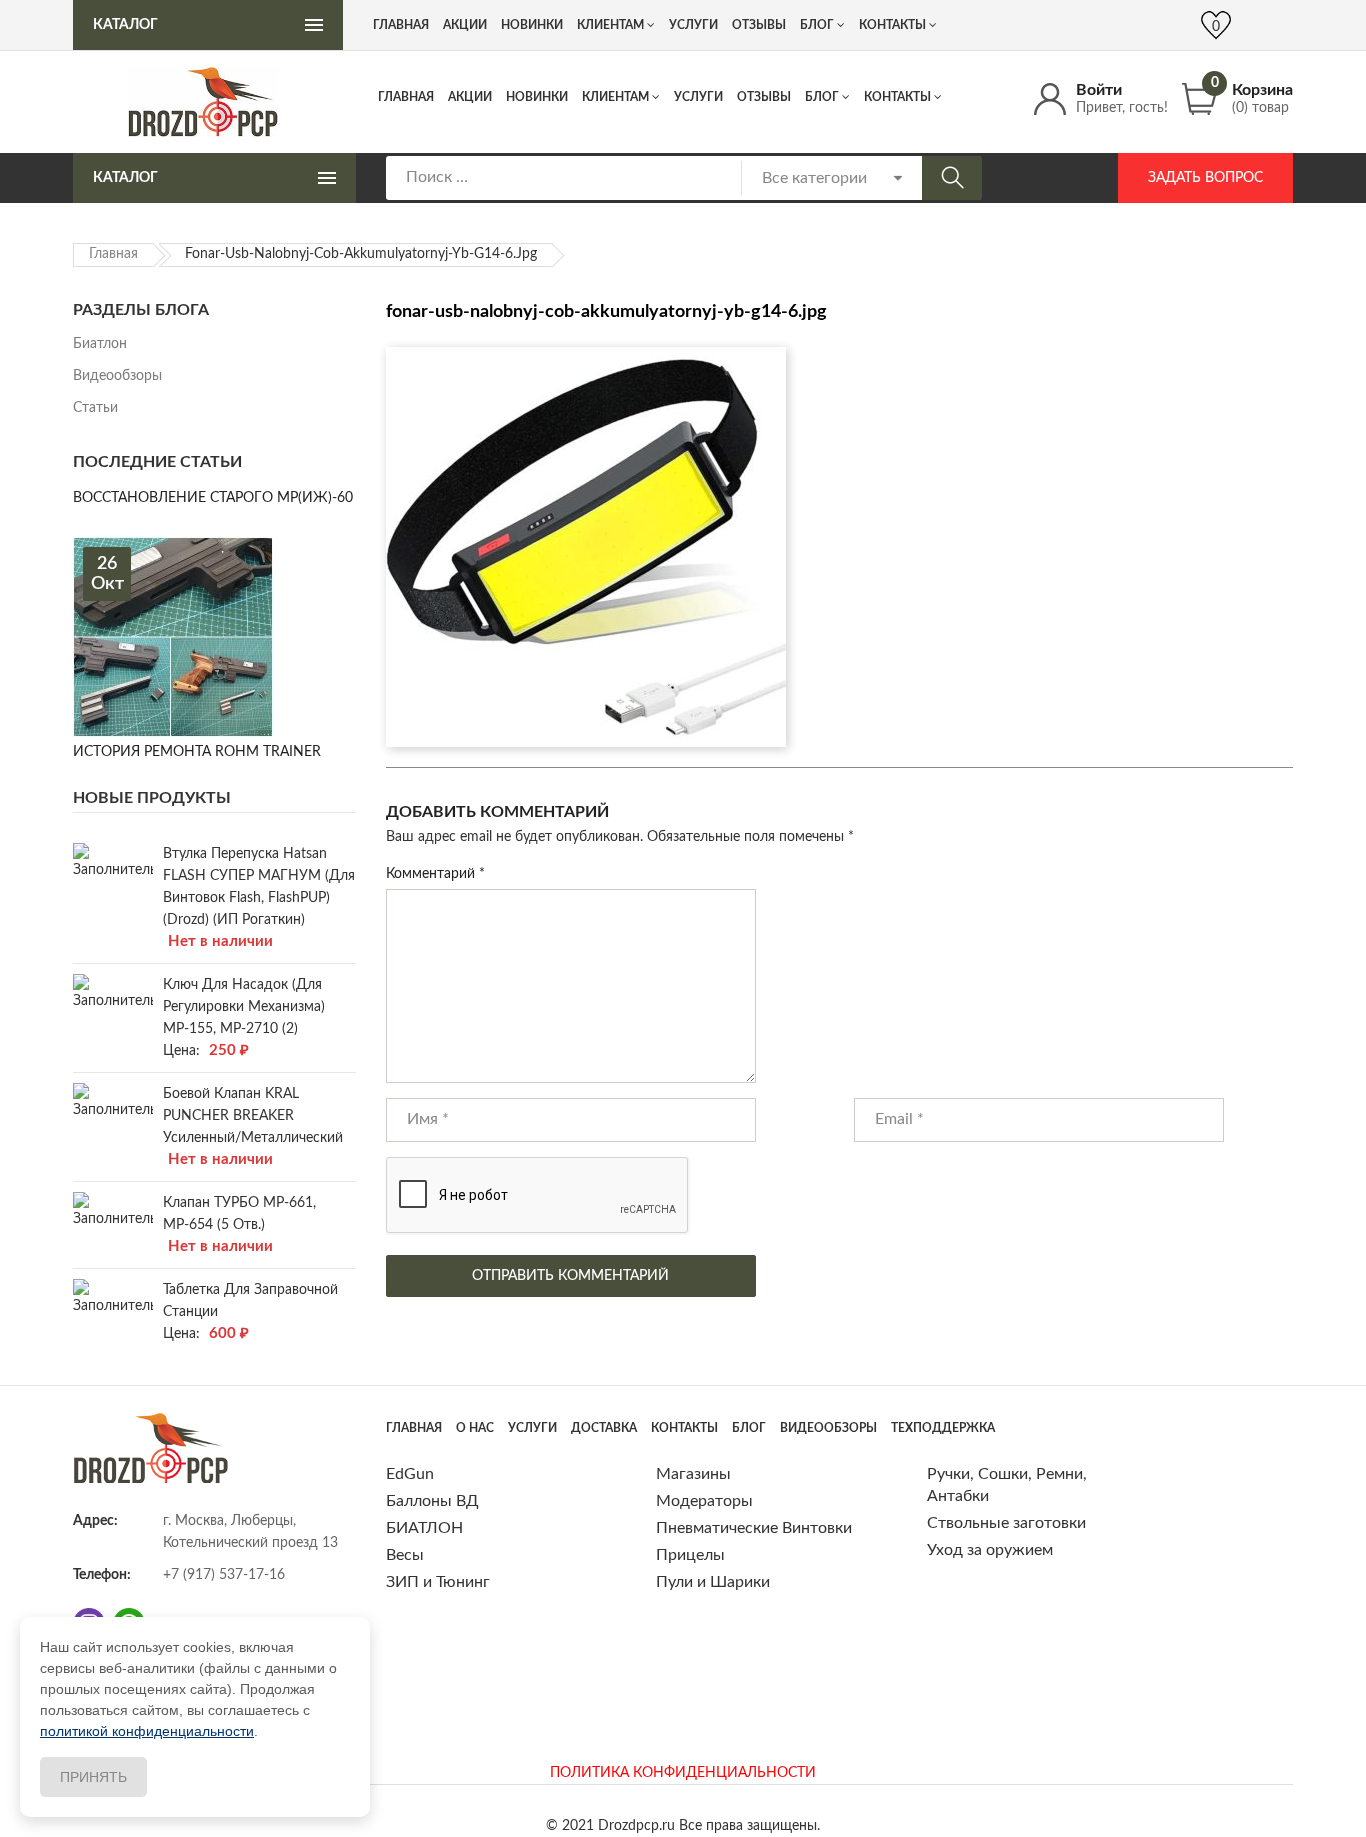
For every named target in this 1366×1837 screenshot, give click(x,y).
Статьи (95, 408)
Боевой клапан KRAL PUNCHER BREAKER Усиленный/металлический (253, 1116)
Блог (822, 97)
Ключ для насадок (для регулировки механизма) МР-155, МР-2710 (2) (244, 1007)
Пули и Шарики (713, 1582)
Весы (405, 1555)
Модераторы (704, 1501)
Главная (406, 97)
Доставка (604, 1428)
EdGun (410, 1474)
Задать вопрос (1205, 178)
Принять (93, 1777)
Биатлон (100, 344)
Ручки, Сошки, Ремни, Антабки (1007, 1485)
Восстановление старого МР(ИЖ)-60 (213, 498)
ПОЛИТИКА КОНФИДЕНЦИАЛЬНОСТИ (683, 1773)
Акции (470, 97)
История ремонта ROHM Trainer (197, 752)
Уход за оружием (990, 1550)
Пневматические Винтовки (754, 1528)
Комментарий (435, 874)
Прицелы (690, 1555)
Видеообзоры (117, 376)
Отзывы (764, 97)
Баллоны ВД (432, 1501)
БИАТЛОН (424, 1528)
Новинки (537, 97)
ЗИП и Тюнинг (438, 1582)
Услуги (698, 97)
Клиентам (615, 97)
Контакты (897, 97)
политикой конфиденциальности (147, 1731)
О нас (475, 1428)
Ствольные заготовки (1006, 1523)
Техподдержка (943, 1428)
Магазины (693, 1474)
